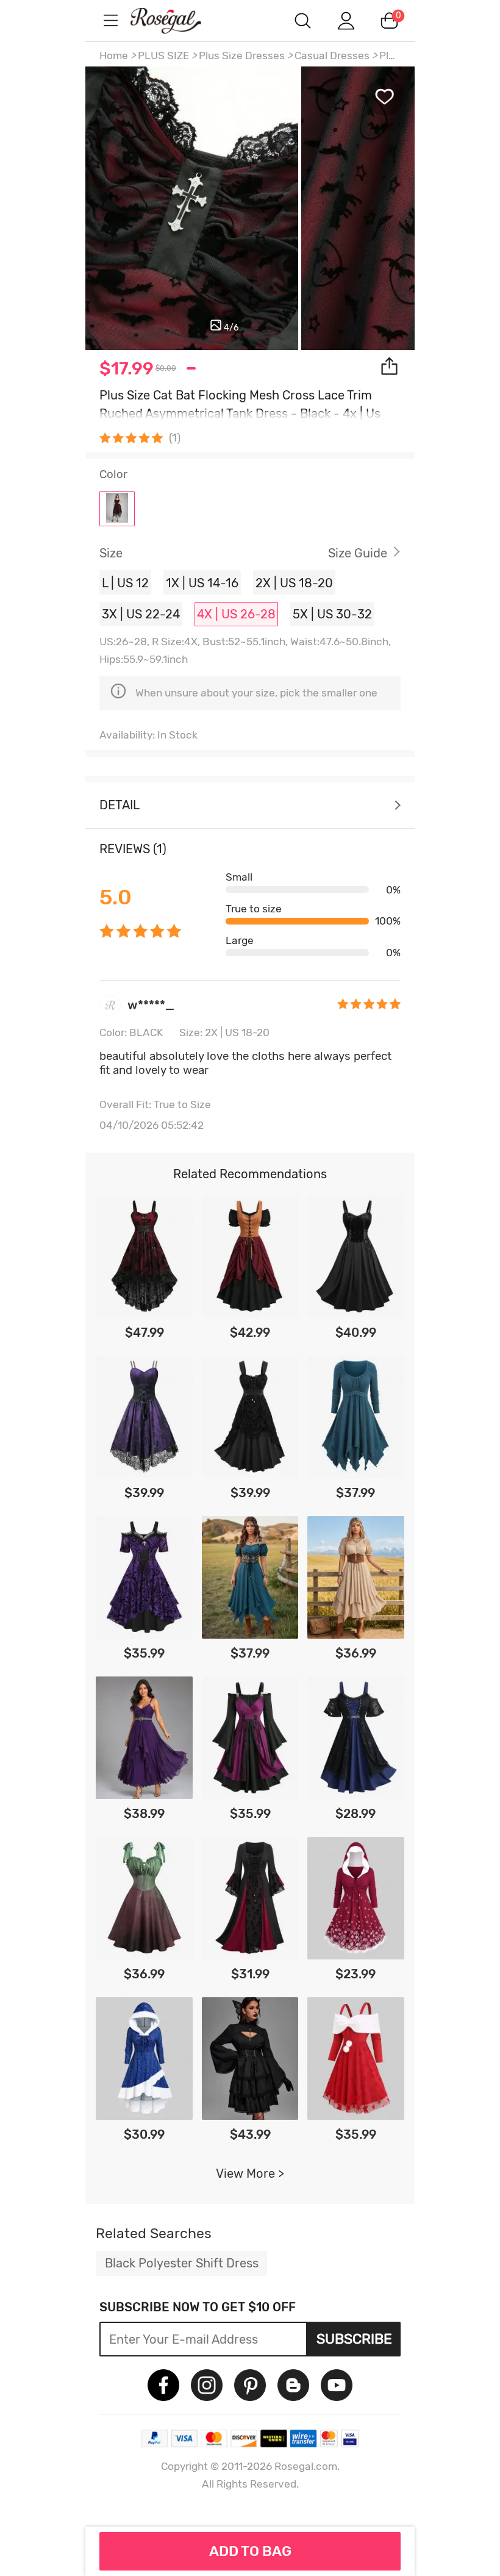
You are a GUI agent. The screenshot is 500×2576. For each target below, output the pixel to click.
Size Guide (358, 553)
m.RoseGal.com (177, 20)
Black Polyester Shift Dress (182, 2263)
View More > (250, 2173)
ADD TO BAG (250, 2551)
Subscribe (354, 2339)
